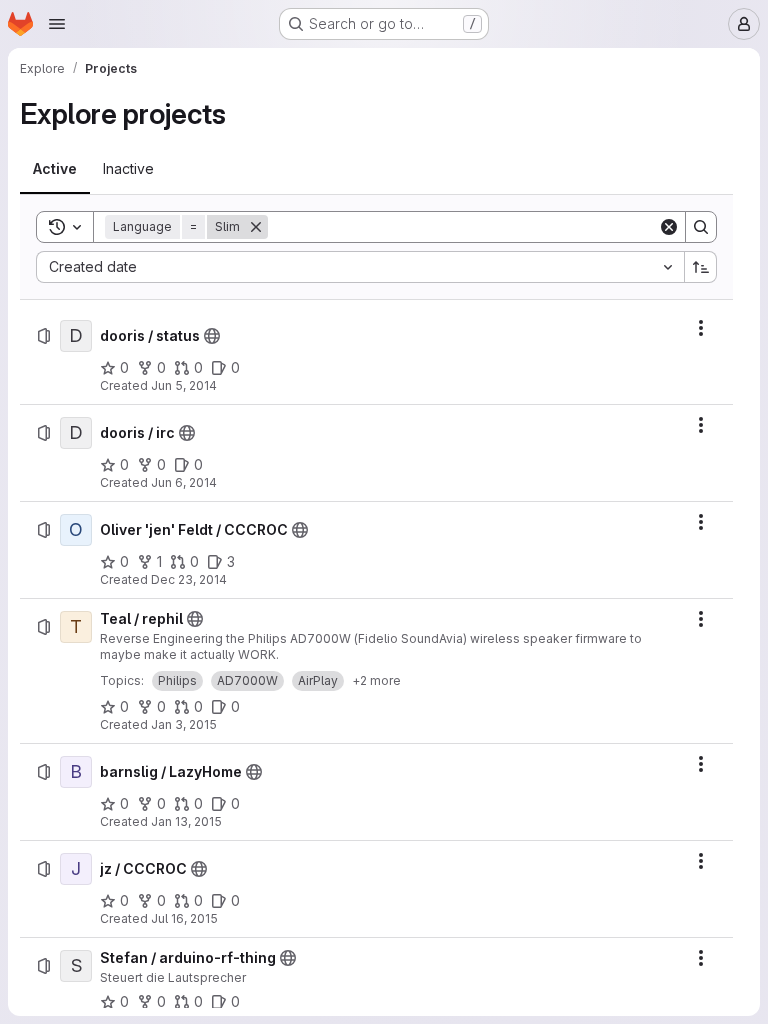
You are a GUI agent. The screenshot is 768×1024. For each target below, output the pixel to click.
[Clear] (669, 227)
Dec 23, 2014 (189, 579)
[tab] (55, 169)
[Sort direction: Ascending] (701, 267)
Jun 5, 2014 (184, 385)
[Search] (701, 227)
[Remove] (256, 227)
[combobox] (360, 267)
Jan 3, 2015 (184, 724)
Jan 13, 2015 (186, 821)
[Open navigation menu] (57, 24)
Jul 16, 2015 (184, 918)
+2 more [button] (376, 680)
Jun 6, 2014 (184, 482)
